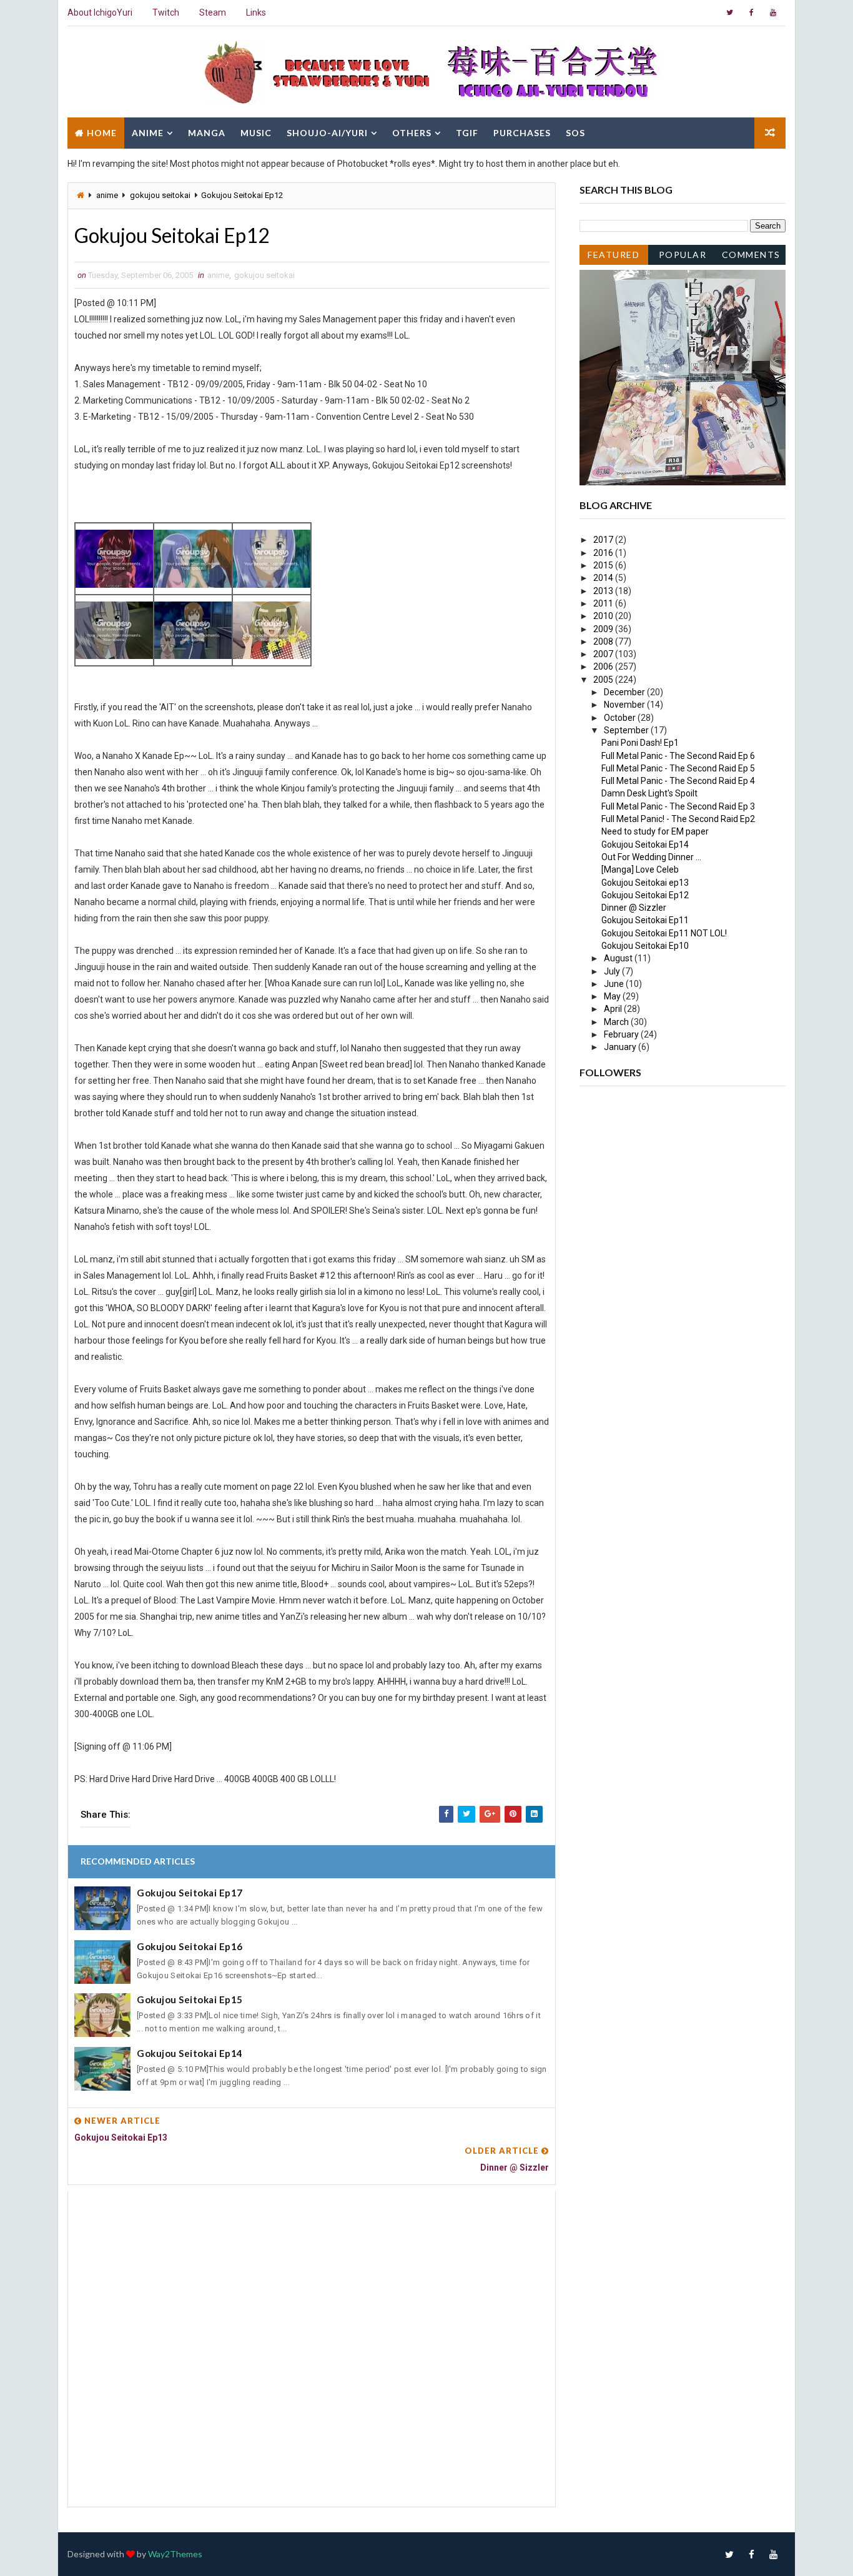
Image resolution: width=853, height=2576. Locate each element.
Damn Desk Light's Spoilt (649, 793)
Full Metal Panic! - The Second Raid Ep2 (678, 819)
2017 (604, 540)
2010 (604, 616)
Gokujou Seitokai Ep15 (190, 1999)
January (621, 1047)
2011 (604, 603)
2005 (604, 680)
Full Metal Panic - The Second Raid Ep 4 (678, 781)
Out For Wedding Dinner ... (651, 857)
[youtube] (773, 12)
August (619, 958)
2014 (604, 578)
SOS (575, 133)
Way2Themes (175, 2554)
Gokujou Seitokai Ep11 (645, 920)
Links (256, 12)
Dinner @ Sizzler (634, 908)
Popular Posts (683, 257)
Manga (207, 133)
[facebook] (751, 12)
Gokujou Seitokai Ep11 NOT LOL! (664, 933)
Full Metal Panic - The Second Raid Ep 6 (678, 756)
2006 (604, 666)
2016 (604, 553)
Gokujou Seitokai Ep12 (645, 895)
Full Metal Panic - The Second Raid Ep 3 (678, 806)
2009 (604, 629)
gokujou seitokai (160, 195)
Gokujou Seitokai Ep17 (190, 1893)
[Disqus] (312, 2347)
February (622, 1034)
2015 (604, 565)
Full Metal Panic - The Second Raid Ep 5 (678, 768)
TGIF (467, 133)
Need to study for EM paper (655, 831)
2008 (604, 642)
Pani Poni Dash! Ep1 (640, 743)
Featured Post (614, 257)
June (615, 984)
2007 (604, 654)
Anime (148, 133)
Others (412, 133)
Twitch (166, 12)
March (617, 1022)
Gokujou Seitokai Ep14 (190, 2053)
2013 (604, 591)
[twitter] (729, 12)
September (627, 730)
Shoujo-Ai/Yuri (327, 133)
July (613, 971)
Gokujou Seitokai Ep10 (645, 946)
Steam (213, 12)
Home (102, 133)
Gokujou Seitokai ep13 (645, 883)
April (614, 1009)
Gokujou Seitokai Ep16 (190, 1946)
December (625, 692)
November (625, 705)
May (613, 996)
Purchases (522, 133)
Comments (751, 255)
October (621, 718)
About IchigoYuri (100, 12)
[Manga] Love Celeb (640, 869)
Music (256, 133)
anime (107, 195)
